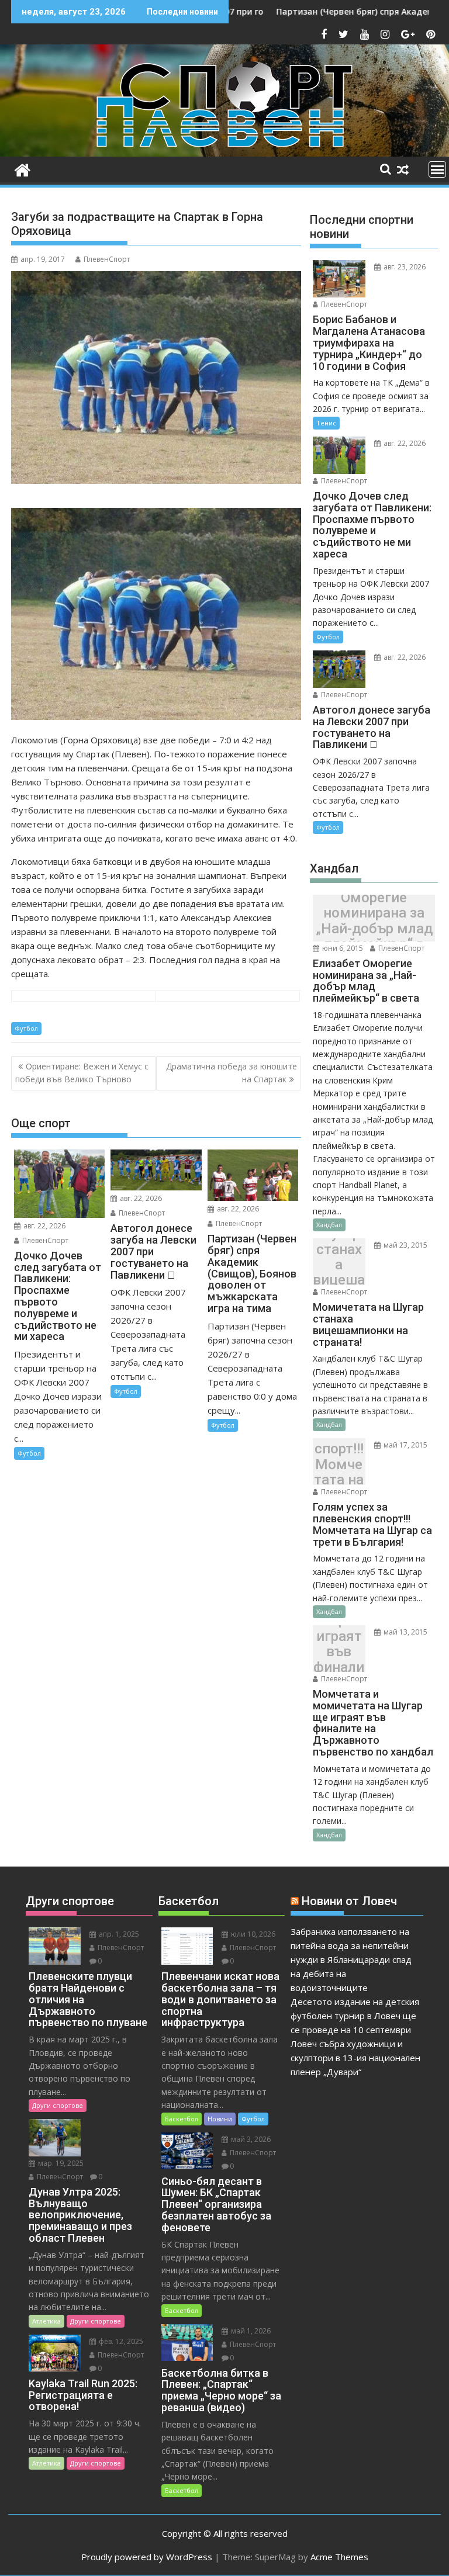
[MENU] (437, 169)
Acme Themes (339, 2557)
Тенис (326, 423)
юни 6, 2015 (342, 948)
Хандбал (329, 1225)
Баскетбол (182, 2119)
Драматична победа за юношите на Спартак (232, 1073)
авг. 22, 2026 (44, 1226)
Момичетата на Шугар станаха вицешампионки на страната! (339, 1265)
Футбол (26, 1028)
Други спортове (58, 2105)
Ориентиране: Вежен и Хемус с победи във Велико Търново (82, 1073)
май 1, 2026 (250, 2331)
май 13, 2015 (405, 1632)
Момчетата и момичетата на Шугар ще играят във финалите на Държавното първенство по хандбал (339, 1652)
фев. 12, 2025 (120, 2341)
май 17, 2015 (405, 1445)
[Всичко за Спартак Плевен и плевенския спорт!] (23, 169)
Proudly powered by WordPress (147, 2557)
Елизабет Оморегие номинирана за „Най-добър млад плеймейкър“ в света (374, 921)
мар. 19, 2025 (60, 2163)
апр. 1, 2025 (118, 1934)
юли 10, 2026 (252, 1934)
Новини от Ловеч (349, 1901)
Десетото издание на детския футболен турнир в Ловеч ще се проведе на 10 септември (355, 2016)
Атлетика (46, 2321)
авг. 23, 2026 (404, 267)
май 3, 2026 (250, 2139)
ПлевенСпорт (107, 259)
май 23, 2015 (405, 1245)
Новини (220, 2119)
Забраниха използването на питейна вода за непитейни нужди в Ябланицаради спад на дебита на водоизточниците (351, 1959)
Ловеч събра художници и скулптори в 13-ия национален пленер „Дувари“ (355, 2058)
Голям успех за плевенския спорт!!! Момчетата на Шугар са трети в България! (339, 1465)
